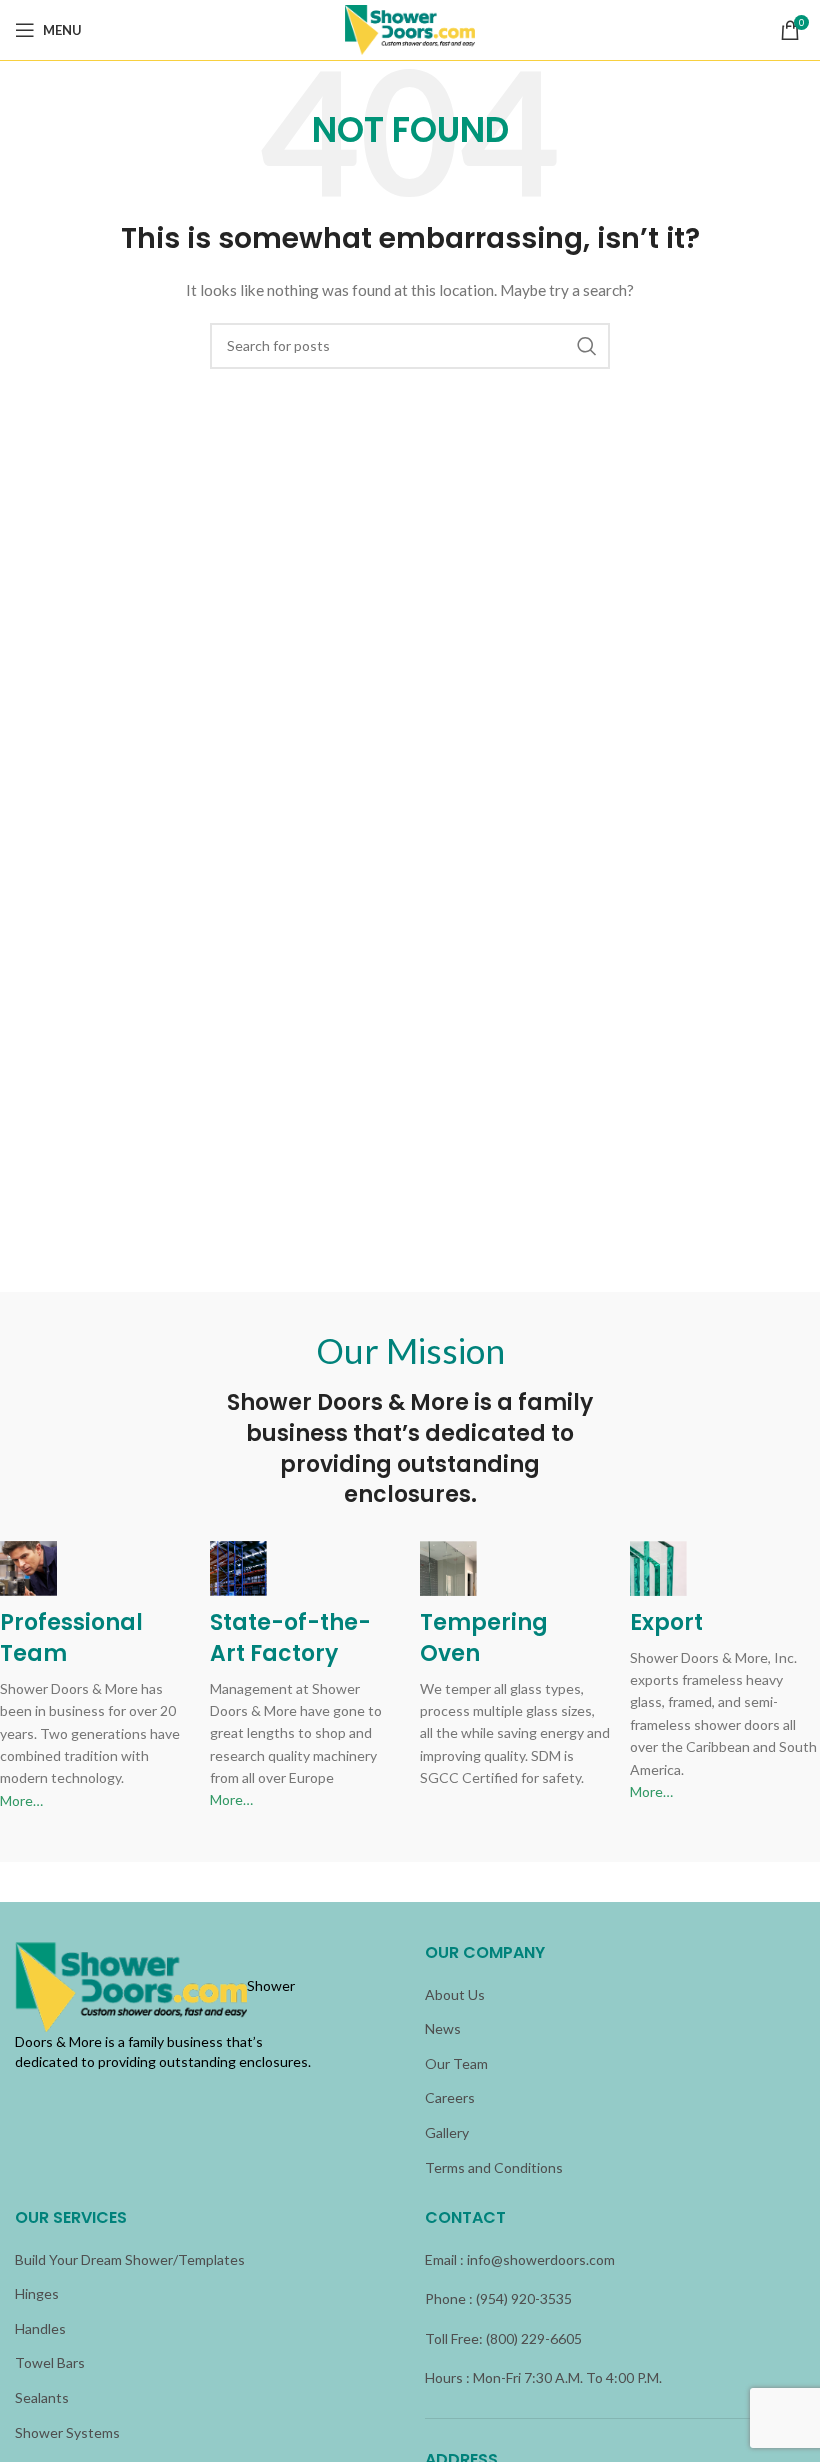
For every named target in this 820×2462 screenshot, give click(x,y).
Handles (40, 2328)
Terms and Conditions (494, 2167)
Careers (450, 2097)
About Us (455, 1994)
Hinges (37, 2293)
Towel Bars (50, 2362)
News (443, 2028)
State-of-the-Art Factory (290, 1638)
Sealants (42, 2397)
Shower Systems (67, 2432)
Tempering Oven (484, 1638)
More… (21, 1800)
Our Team (456, 2063)
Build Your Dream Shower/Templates (130, 2259)
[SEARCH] (587, 346)
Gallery (447, 2132)
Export (666, 1622)
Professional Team (71, 1638)
